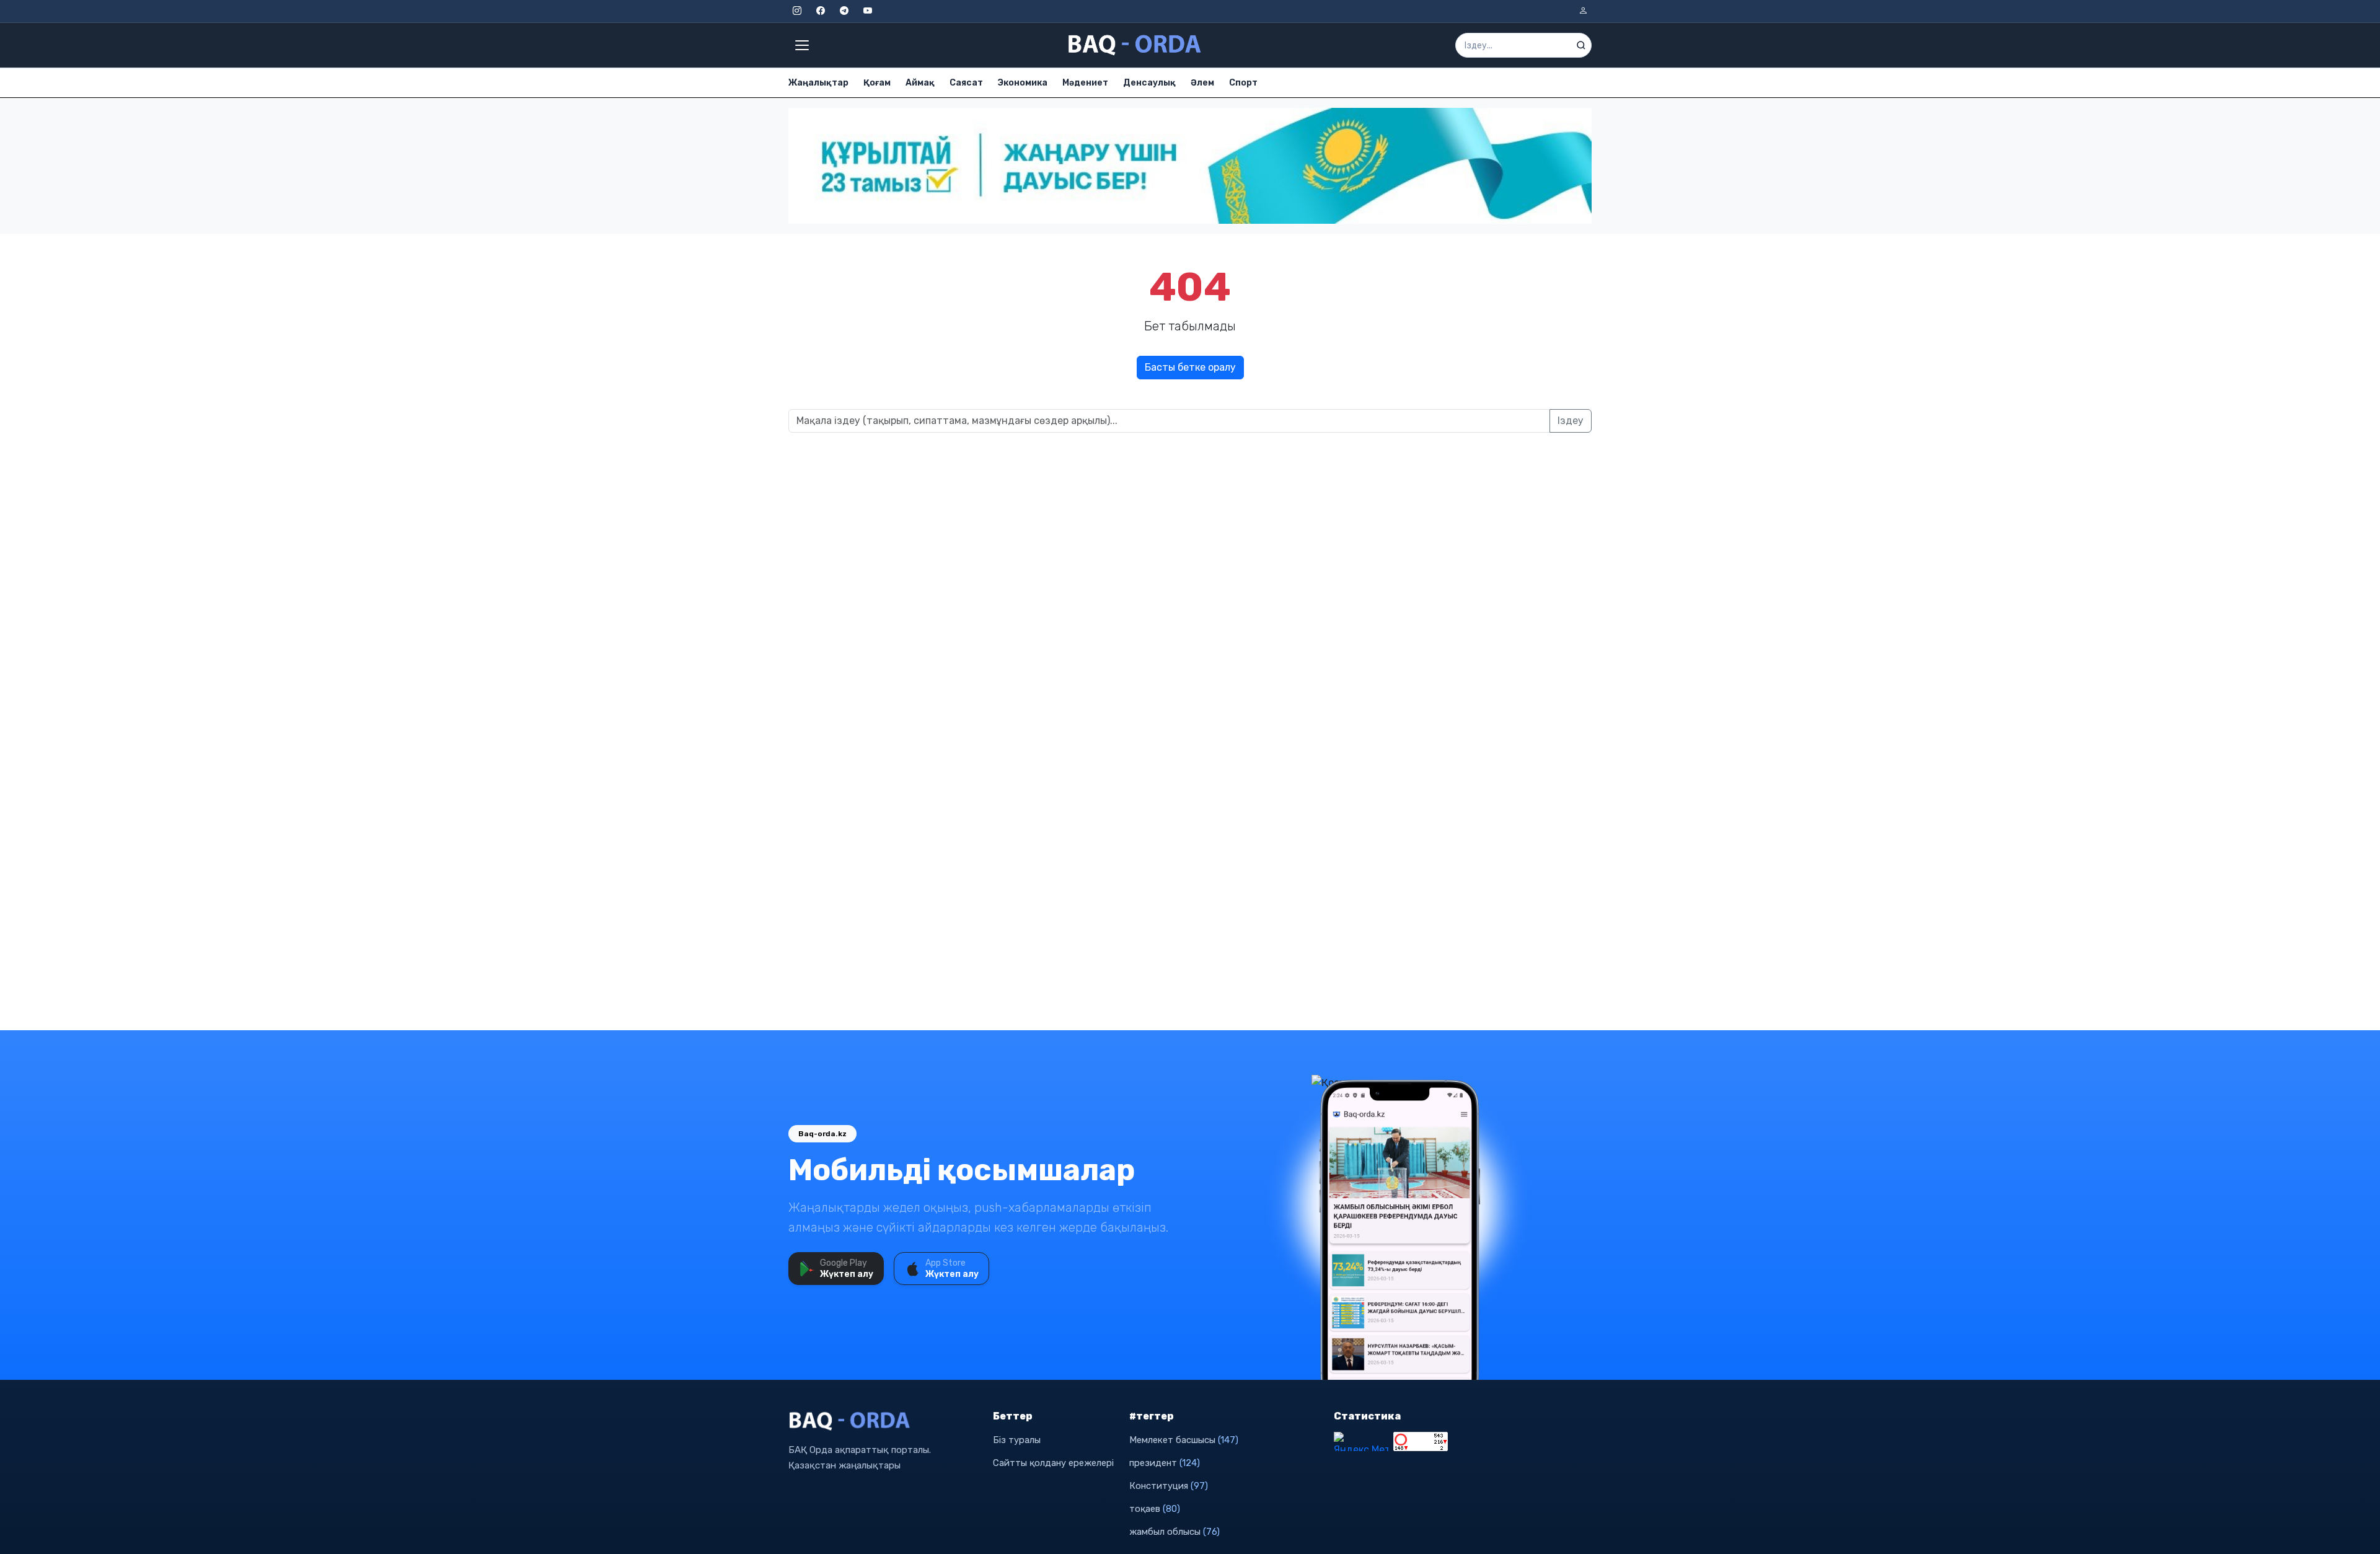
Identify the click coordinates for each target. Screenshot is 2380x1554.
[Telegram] (844, 11)
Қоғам (877, 83)
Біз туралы (1017, 1440)
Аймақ (920, 83)
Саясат (966, 83)
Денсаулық (1149, 83)
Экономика (1023, 83)
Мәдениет (1085, 83)
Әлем (1202, 83)
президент (1165, 1463)
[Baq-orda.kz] (883, 1421)
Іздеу (1571, 421)
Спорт (1243, 83)
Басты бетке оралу (1190, 367)
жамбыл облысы (1175, 1532)
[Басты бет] (1135, 45)
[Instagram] (797, 11)
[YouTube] (868, 11)
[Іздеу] (1581, 45)
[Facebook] (821, 11)
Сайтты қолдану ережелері (1053, 1463)
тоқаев (1155, 1509)
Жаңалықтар (818, 83)
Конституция (1169, 1486)
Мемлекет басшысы (1184, 1440)
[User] (1583, 11)
